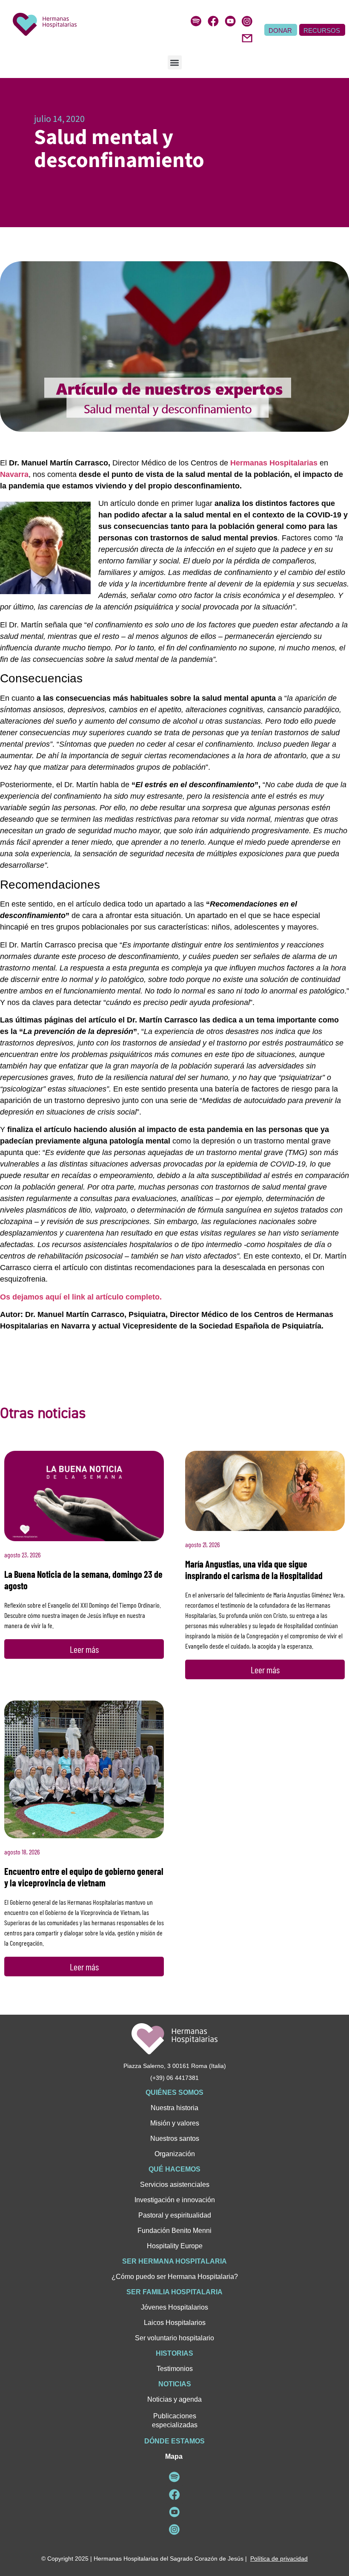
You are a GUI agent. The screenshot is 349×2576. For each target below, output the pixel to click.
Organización (175, 2154)
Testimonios (175, 2369)
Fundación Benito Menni (174, 2231)
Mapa (174, 2456)
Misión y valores (175, 2123)
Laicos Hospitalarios (175, 2323)
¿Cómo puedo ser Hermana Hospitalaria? (175, 2277)
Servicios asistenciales (175, 2185)
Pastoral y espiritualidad (175, 2215)
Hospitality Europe (175, 2246)
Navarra (14, 474)
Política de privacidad (279, 2559)
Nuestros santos (175, 2138)
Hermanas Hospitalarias (274, 463)
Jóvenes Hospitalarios (174, 2307)
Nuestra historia (174, 2108)
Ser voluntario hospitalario (174, 2338)
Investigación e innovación (175, 2200)
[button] (175, 62)
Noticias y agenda (174, 2399)
